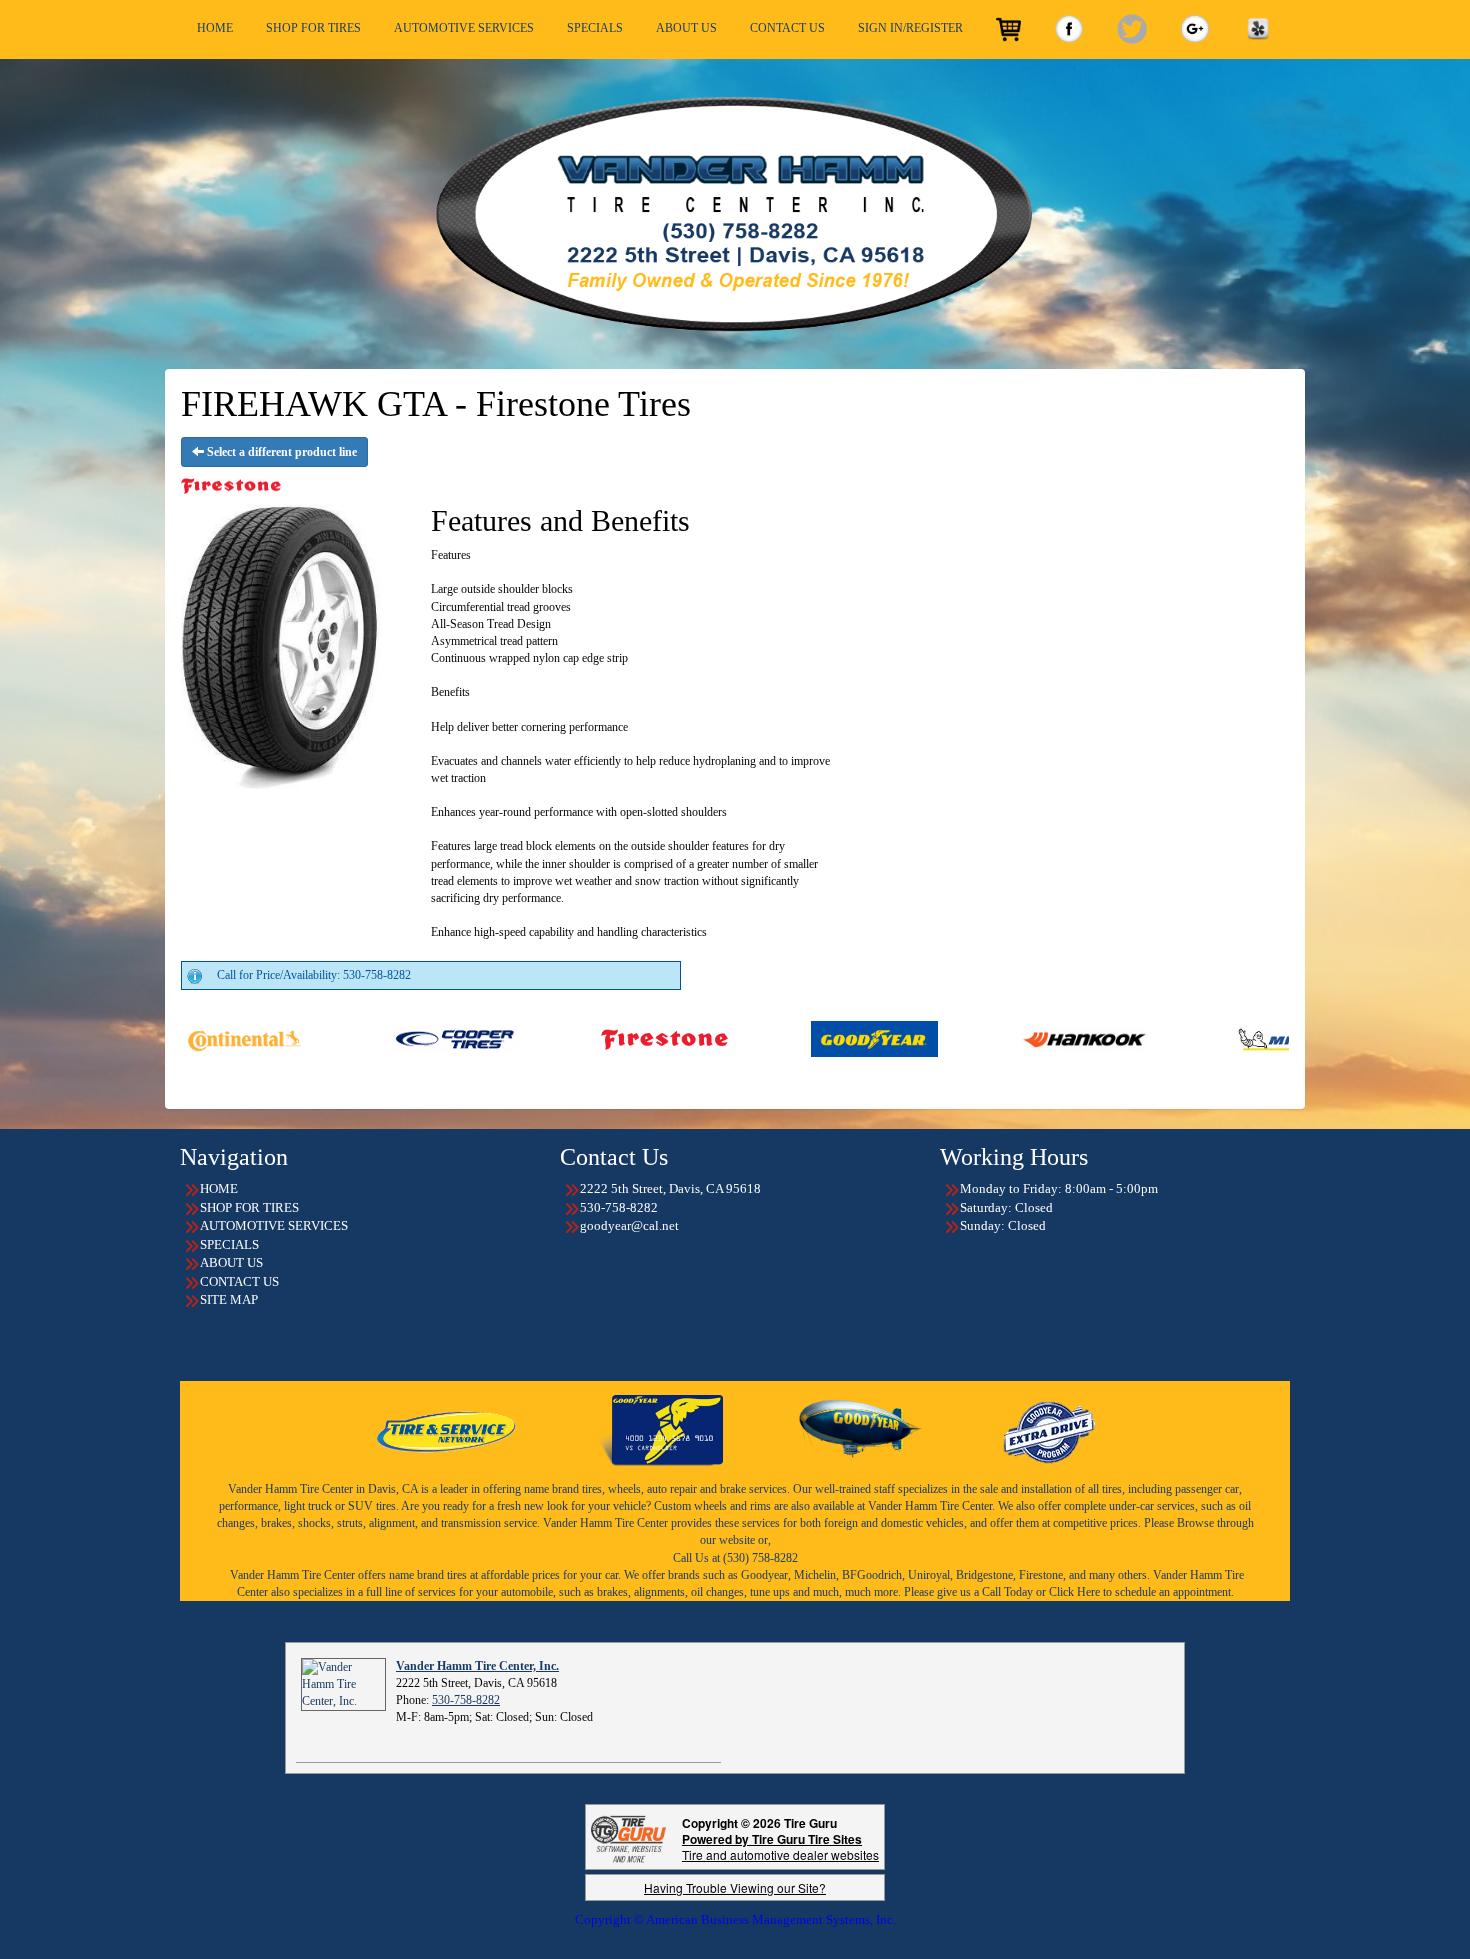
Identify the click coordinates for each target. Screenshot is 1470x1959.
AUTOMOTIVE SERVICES (464, 28)
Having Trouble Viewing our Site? (735, 1887)
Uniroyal (929, 1575)
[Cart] (1008, 29)
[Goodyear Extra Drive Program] (1048, 1430)
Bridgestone (984, 1575)
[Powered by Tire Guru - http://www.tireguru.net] (628, 1837)
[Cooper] (326, 1038)
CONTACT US (787, 28)
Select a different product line (280, 452)
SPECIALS (595, 28)
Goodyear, (766, 1575)
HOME (215, 28)
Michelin (815, 1575)
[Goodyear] (746, 1038)
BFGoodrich (872, 1575)
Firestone (1041, 1575)
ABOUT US (686, 28)
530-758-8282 (466, 1700)
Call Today (1009, 1592)
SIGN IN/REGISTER (910, 28)
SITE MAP (229, 1299)
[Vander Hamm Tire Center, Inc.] (343, 1683)
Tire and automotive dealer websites (780, 1846)
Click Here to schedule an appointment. (1141, 1592)
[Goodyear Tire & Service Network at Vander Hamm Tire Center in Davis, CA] (448, 1430)
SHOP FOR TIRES (313, 28)
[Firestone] (536, 1038)
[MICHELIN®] (1166, 1038)
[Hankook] (956, 1038)
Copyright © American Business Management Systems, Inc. (735, 1919)
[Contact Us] (735, 214)
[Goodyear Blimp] (860, 1430)
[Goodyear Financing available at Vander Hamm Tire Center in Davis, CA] (660, 1430)
